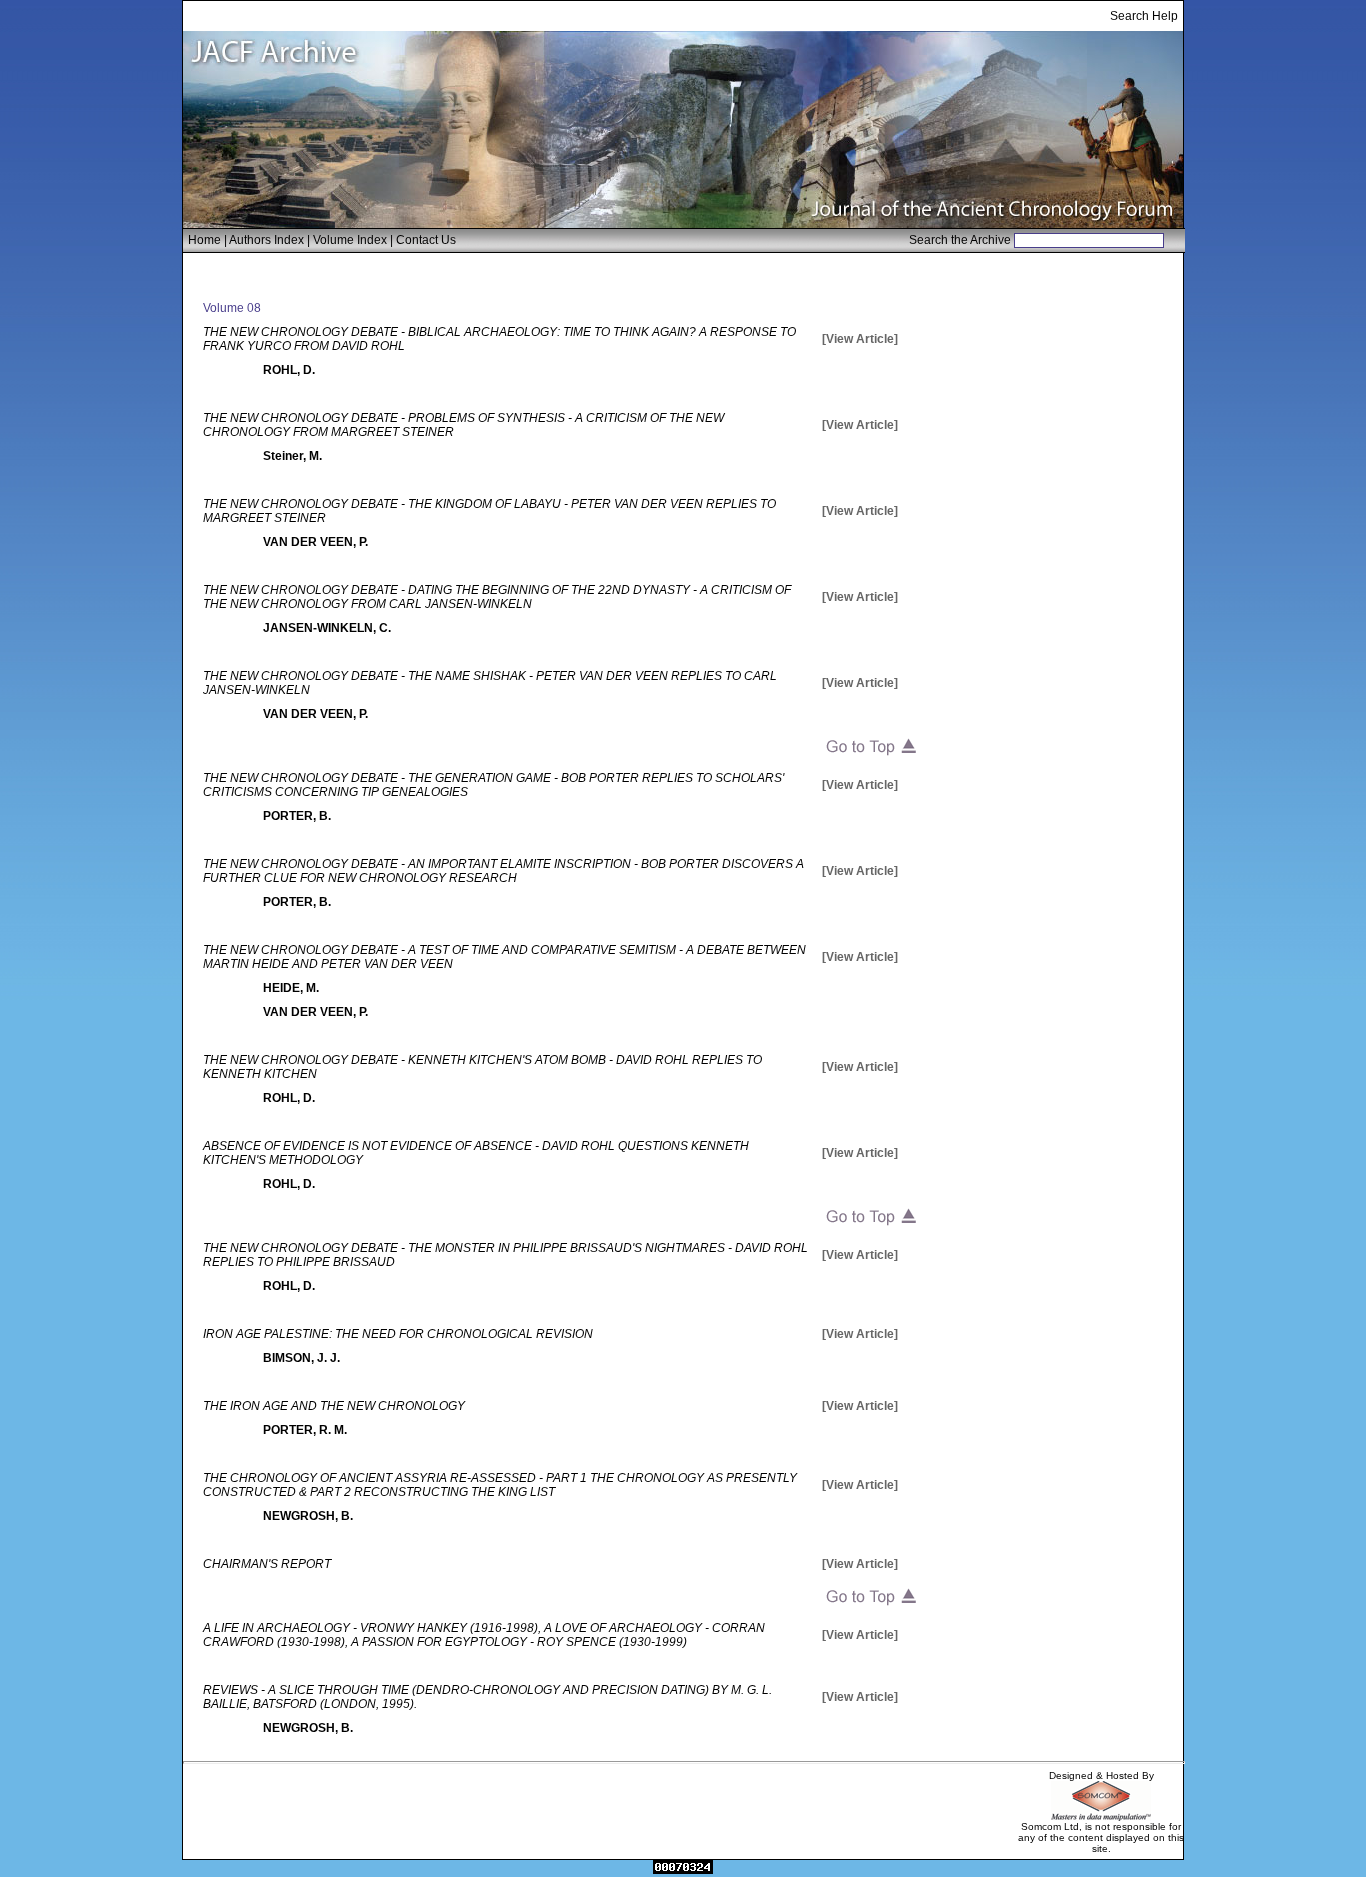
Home (204, 240)
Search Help (1144, 16)
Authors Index (266, 240)
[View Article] (860, 339)
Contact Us (426, 240)
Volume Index (350, 240)
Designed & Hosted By (1101, 1775)
